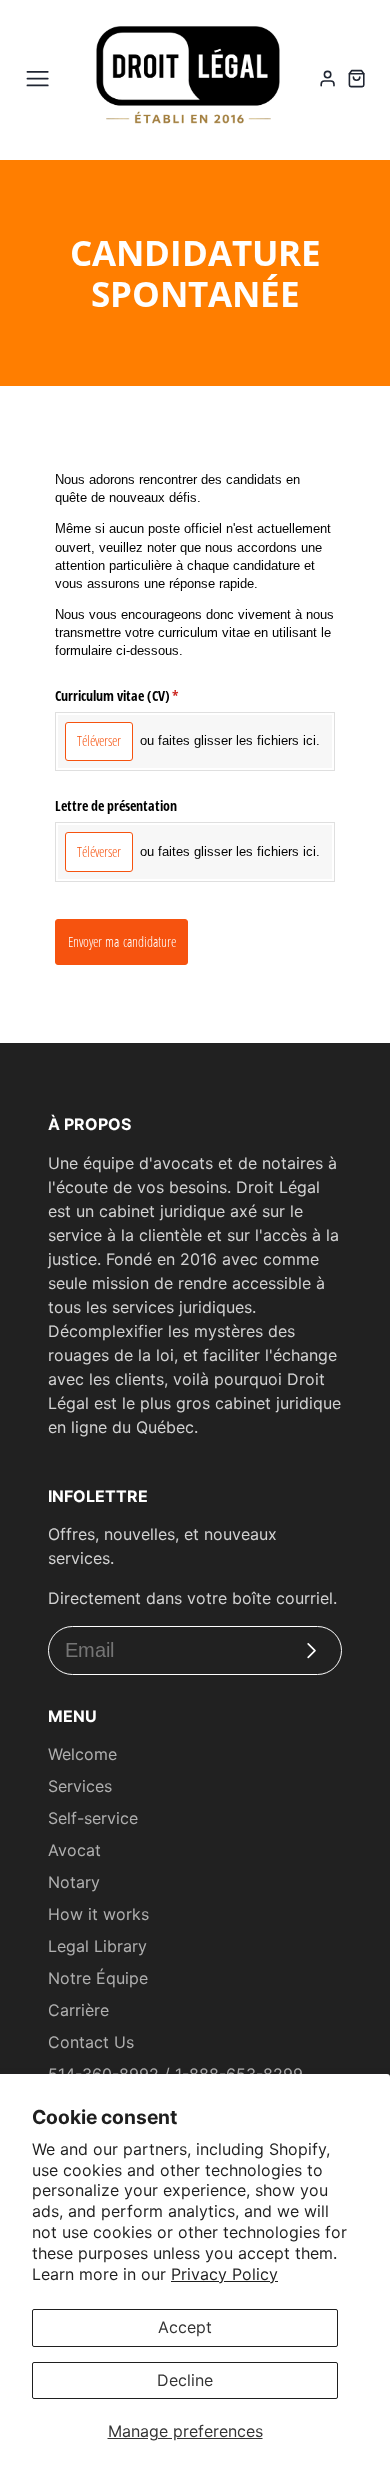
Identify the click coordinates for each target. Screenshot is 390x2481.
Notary (74, 1882)
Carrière (78, 2010)
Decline (185, 2380)
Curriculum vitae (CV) (134, 695)
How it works (98, 1914)
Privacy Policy (224, 2274)
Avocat (74, 1850)
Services (80, 1786)
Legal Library (97, 1946)
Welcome (82, 1754)
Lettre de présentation (116, 805)
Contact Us (91, 2042)
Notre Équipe (98, 1978)
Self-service (93, 1818)
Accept (185, 2327)
